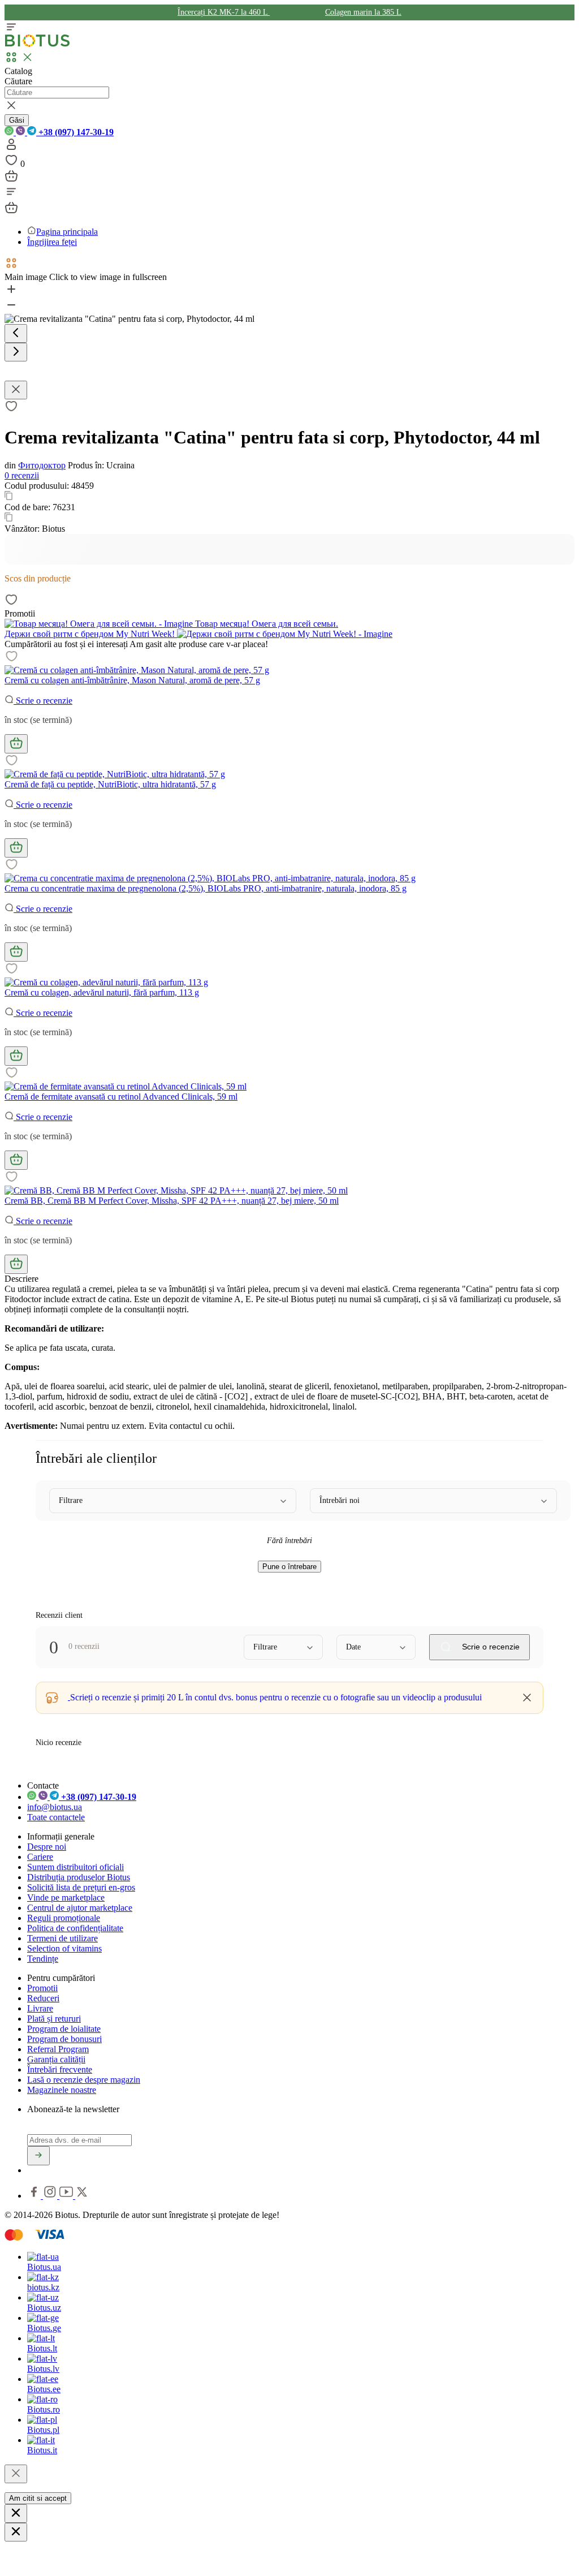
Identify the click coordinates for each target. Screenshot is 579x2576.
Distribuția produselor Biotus (79, 1877)
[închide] (16, 2474)
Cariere (40, 1857)
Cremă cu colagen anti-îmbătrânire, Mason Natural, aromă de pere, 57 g (132, 680)
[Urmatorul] (16, 352)
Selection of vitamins (64, 1948)
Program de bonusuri (64, 2039)
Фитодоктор (42, 465)
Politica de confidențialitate (75, 1928)
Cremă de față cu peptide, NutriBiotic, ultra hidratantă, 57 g (110, 784)
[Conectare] (11, 148)
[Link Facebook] (35, 2196)
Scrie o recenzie (43, 701)
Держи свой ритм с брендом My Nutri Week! (91, 634)
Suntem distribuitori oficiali (75, 1867)
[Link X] (82, 2196)
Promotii (42, 1988)
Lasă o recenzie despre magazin (84, 2080)
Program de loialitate (64, 2029)
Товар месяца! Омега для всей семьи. (265, 624)
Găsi (17, 120)
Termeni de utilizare (62, 1938)
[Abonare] (38, 2156)
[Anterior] (16, 333)
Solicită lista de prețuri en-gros (81, 1887)
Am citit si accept (38, 2498)
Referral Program (58, 2049)
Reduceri (43, 1998)
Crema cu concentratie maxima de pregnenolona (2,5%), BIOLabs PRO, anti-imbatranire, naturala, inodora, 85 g (206, 888)
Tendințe (43, 1959)
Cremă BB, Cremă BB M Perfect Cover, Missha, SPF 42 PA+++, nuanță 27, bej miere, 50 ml (172, 1201)
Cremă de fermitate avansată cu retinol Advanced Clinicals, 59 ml (121, 1097)
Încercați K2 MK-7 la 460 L (224, 12)
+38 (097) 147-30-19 (75, 132)
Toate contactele (56, 1817)
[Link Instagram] (51, 2196)
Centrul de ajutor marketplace (80, 1908)
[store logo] (37, 44)
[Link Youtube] (67, 2196)
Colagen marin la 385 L (363, 12)
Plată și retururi (54, 2019)
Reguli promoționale (64, 1918)
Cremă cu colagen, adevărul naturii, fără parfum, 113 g (102, 992)
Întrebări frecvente (60, 2069)
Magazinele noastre (62, 2090)
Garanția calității (56, 2059)
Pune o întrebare (289, 1567)
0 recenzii (22, 475)
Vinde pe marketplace (66, 1897)
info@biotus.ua (55, 1807)
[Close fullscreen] (16, 390)
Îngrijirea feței (52, 242)
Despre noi (47, 1847)
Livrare (40, 2008)
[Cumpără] (16, 744)
